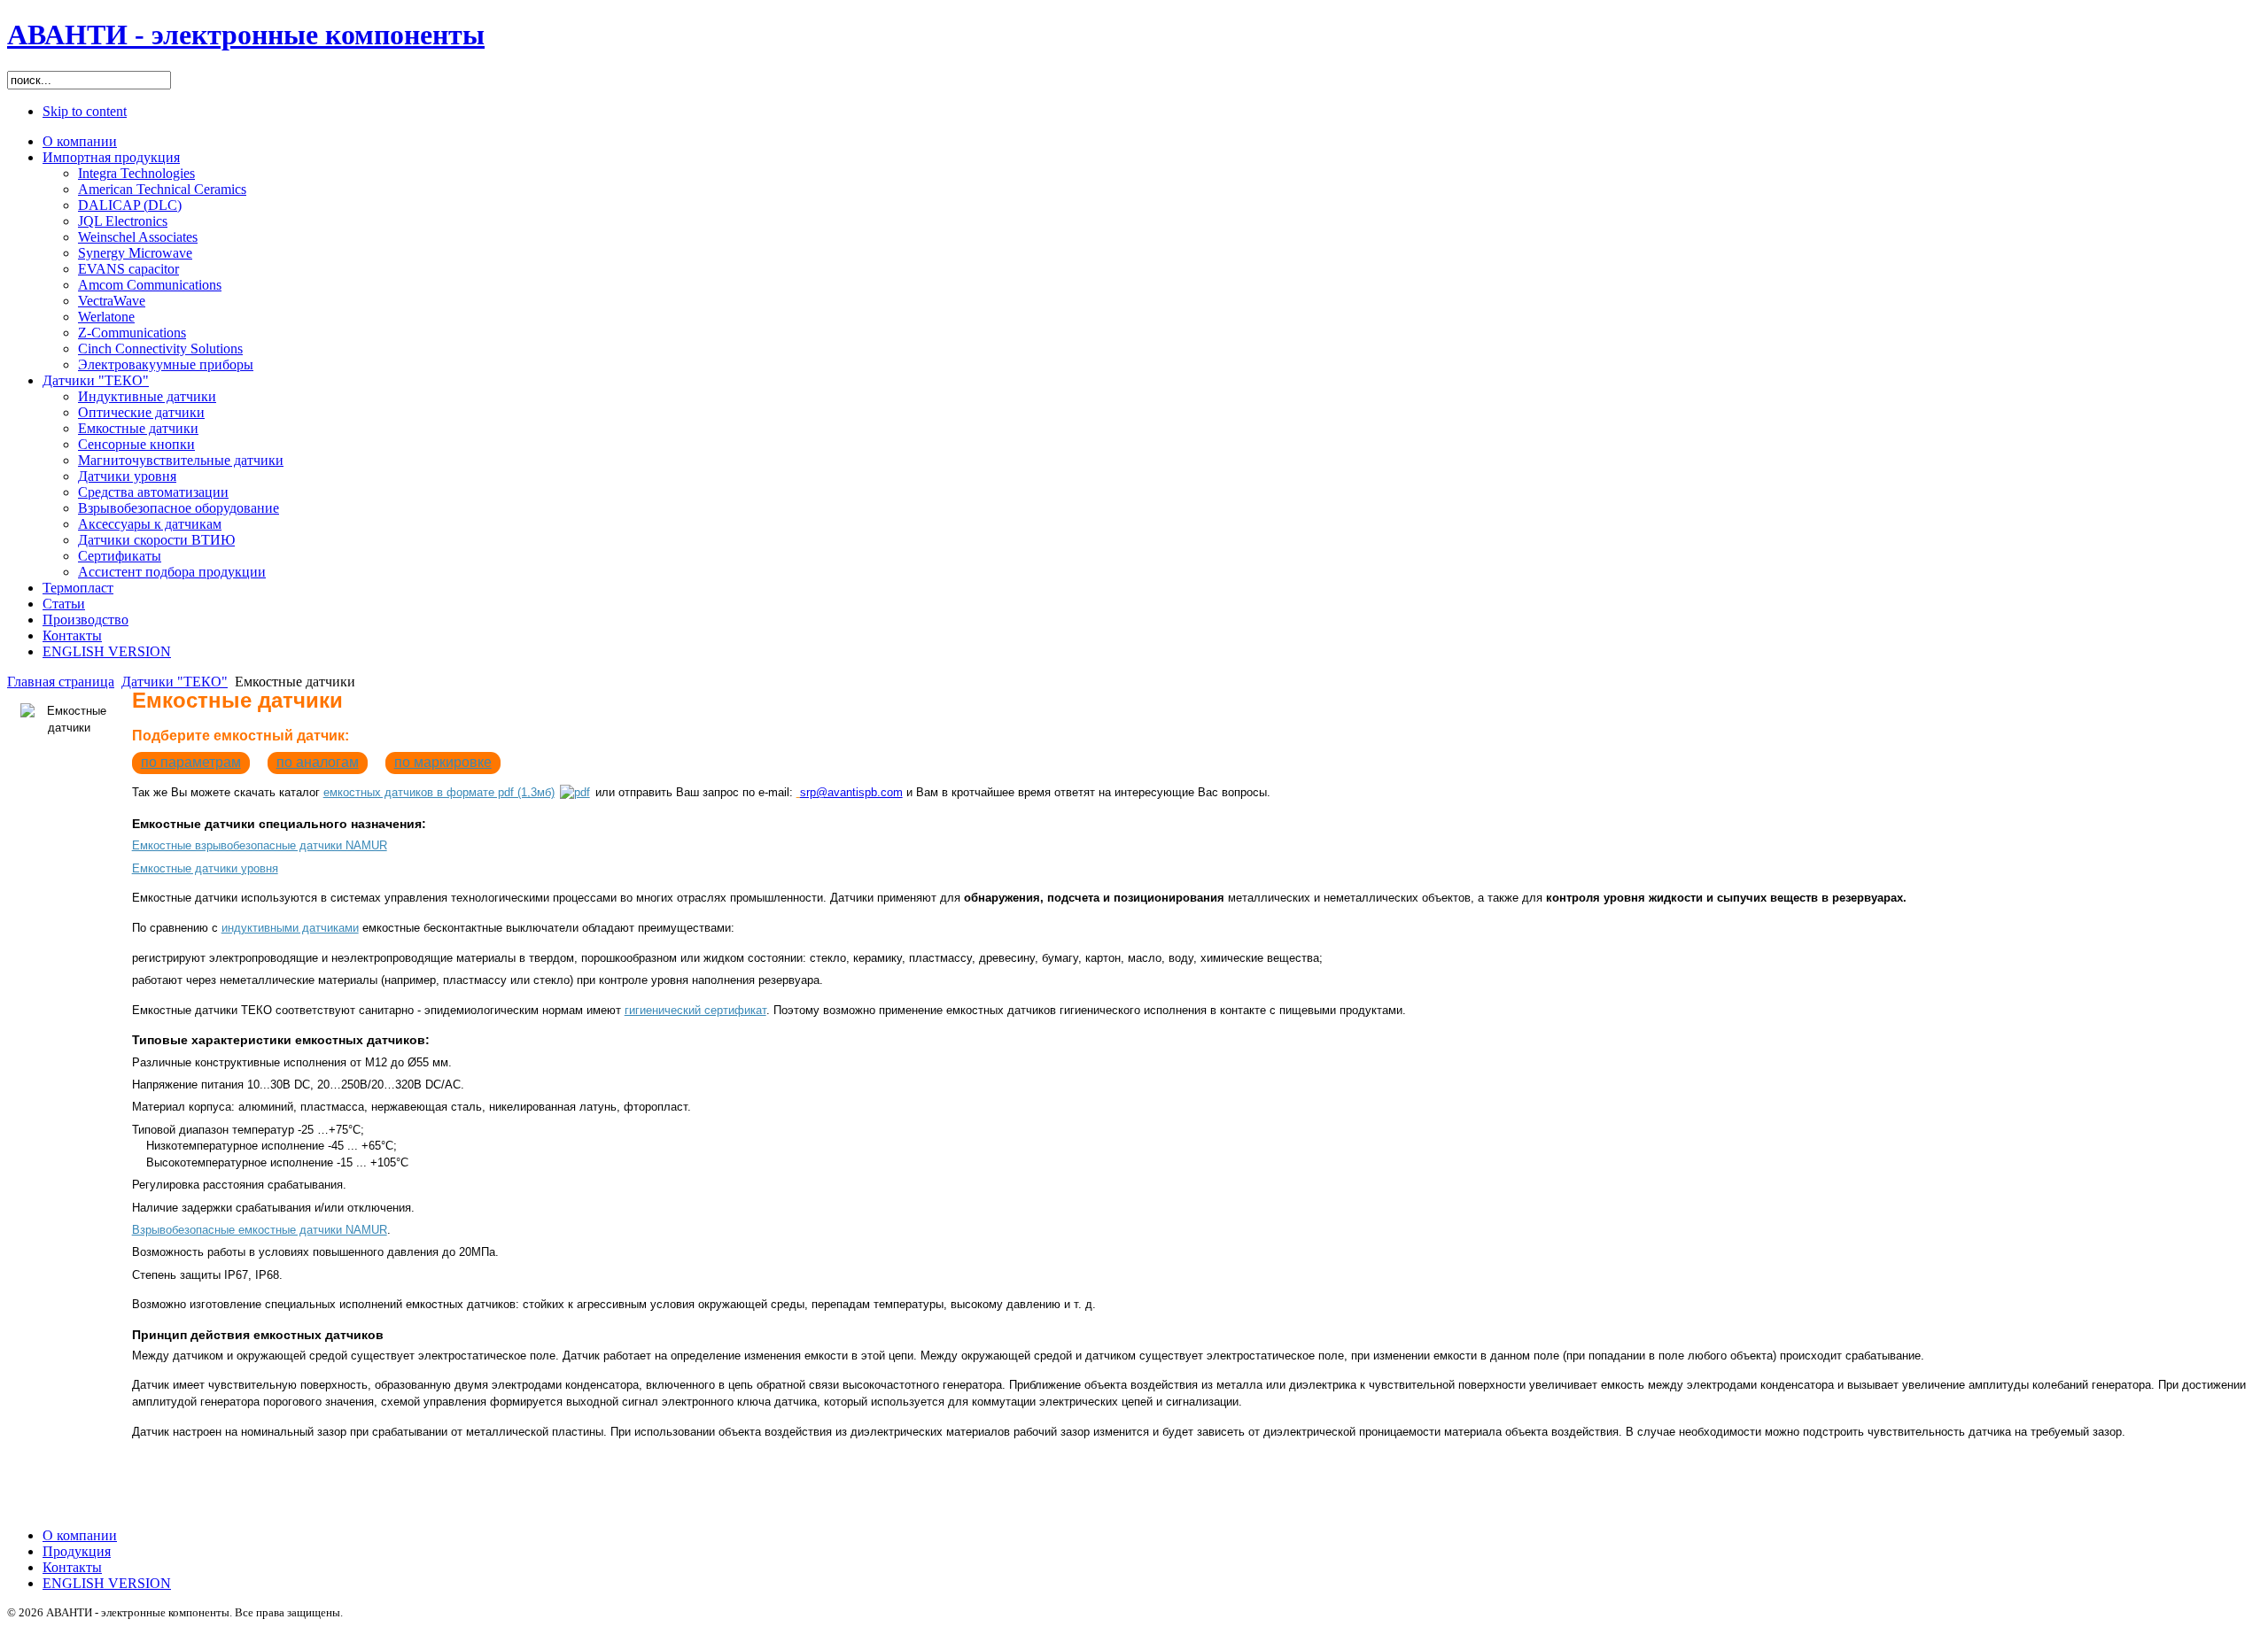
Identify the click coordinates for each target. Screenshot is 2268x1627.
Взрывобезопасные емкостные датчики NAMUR (260, 1230)
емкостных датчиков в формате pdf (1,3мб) (439, 792)
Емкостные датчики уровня (205, 868)
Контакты (72, 1567)
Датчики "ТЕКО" (175, 682)
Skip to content (85, 111)
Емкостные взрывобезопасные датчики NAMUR (260, 845)
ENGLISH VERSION (107, 1583)
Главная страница (61, 682)
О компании (80, 1535)
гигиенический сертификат (695, 1010)
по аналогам (318, 762)
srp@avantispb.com (851, 792)
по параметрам (191, 762)
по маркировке (443, 762)
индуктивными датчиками (290, 928)
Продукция (77, 1551)
